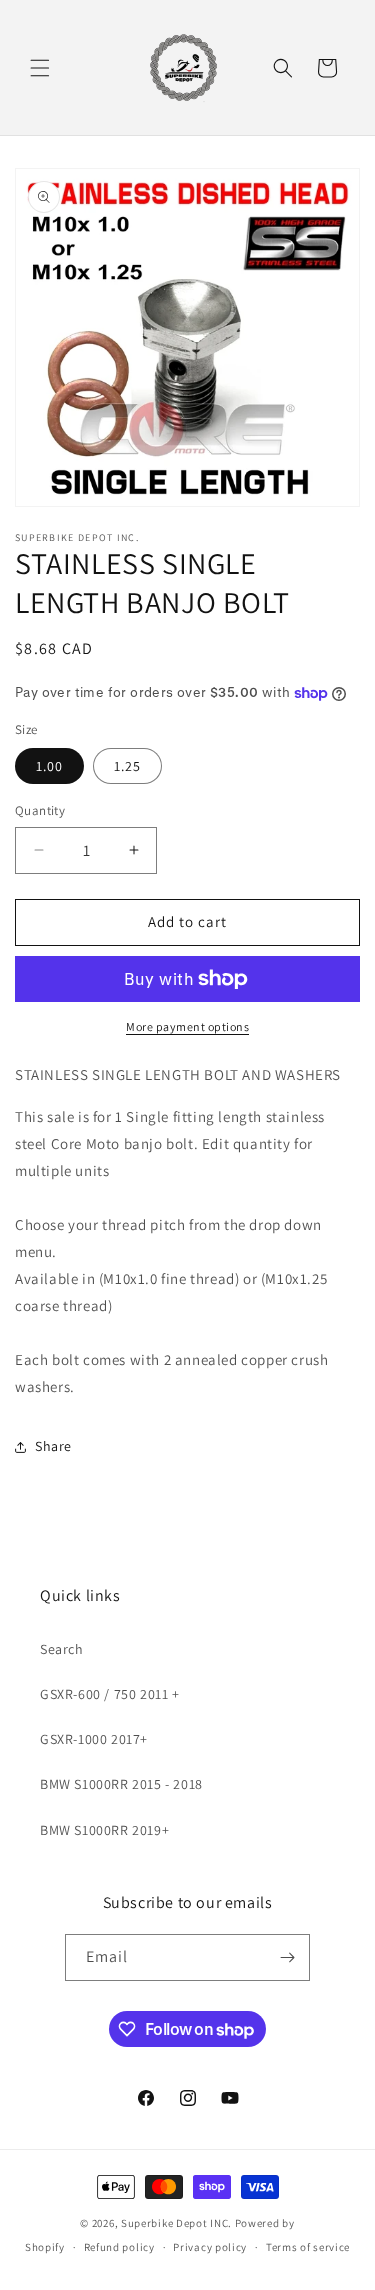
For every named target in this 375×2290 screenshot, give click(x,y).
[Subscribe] (287, 1957)
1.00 (49, 766)
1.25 (127, 766)
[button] (40, 68)
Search (62, 1649)
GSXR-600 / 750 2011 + (110, 1694)
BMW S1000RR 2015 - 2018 (121, 1784)
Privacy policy (210, 2247)
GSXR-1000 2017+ (94, 1739)
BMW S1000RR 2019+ (104, 1830)
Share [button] (53, 1446)
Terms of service (308, 2247)
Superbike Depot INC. (176, 2223)
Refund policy (119, 2247)
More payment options (187, 1026)
